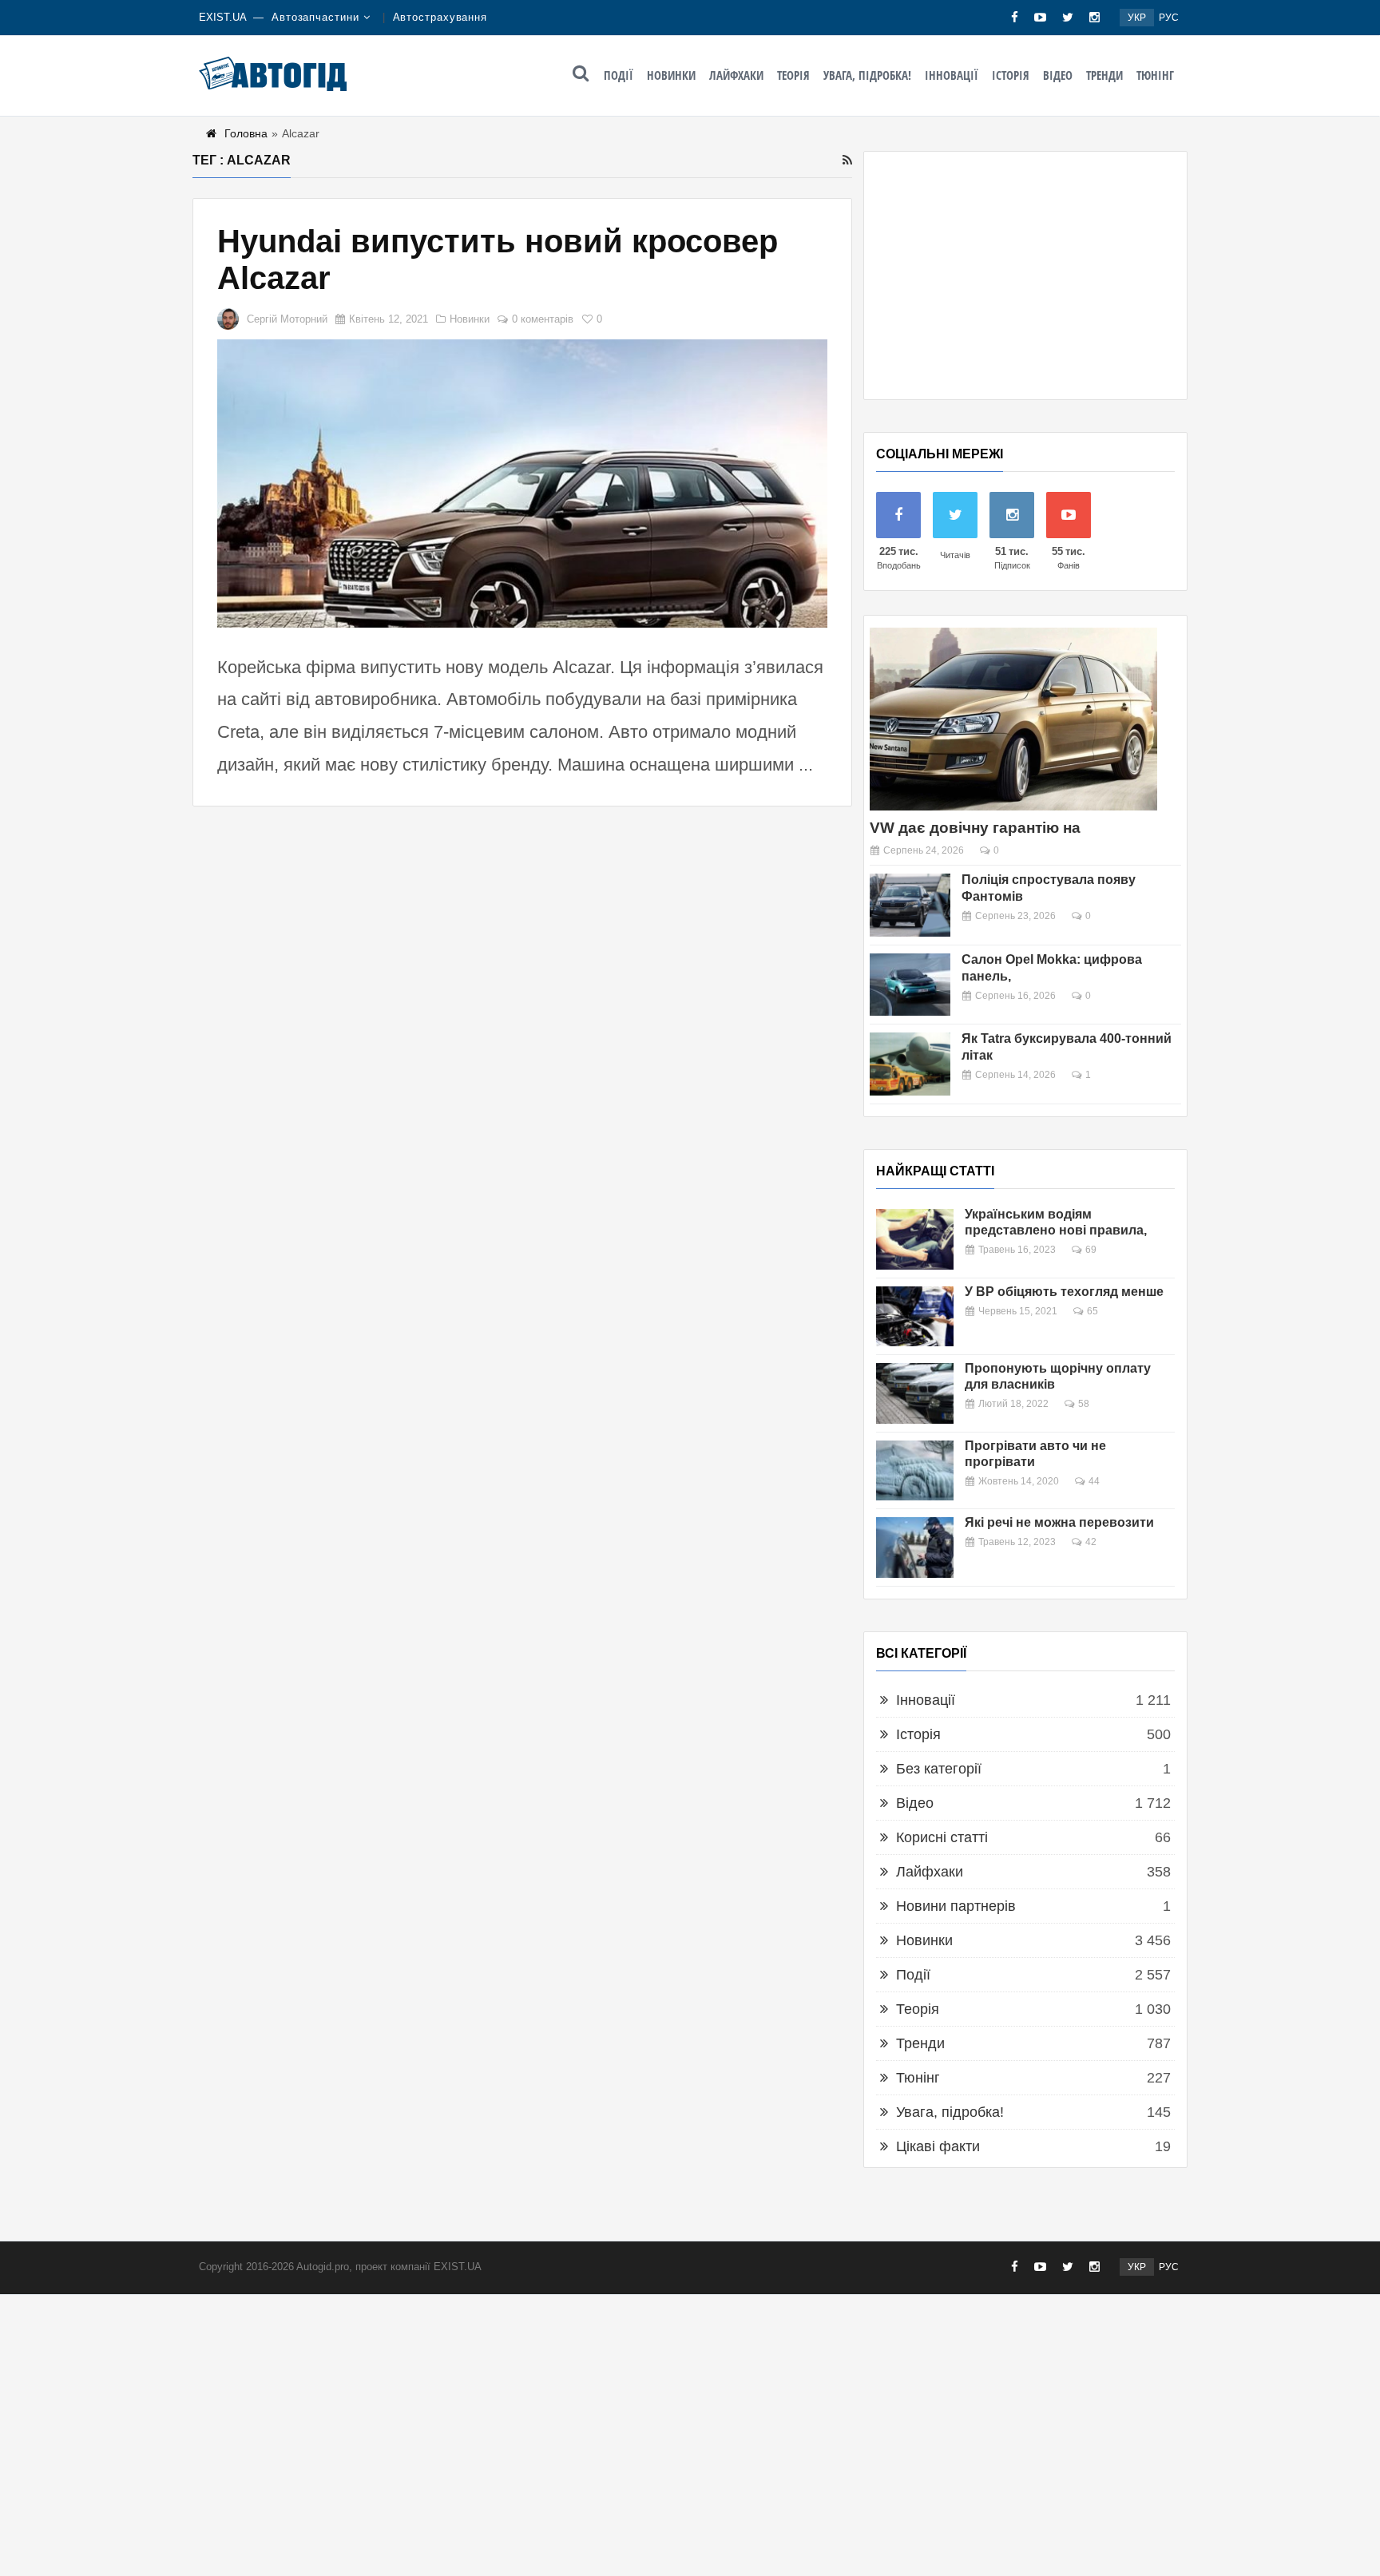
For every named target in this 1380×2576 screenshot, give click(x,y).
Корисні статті (942, 1837)
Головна (246, 133)
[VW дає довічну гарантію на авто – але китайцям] (1013, 719)
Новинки (671, 75)
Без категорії (939, 1769)
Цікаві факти (938, 2146)
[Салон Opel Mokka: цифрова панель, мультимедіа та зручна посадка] (910, 985)
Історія (1011, 75)
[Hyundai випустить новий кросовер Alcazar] (522, 483)
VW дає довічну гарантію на (975, 828)
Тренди (1104, 75)
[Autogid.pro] (273, 73)
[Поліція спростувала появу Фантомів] (910, 905)
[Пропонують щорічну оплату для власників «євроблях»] (915, 1393)
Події (619, 75)
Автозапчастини (315, 17)
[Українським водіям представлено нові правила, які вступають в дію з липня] (915, 1239)
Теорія (793, 75)
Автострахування (440, 17)
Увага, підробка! (867, 75)
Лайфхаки (736, 75)
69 (1091, 1250)
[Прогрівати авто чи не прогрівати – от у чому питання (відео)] (915, 1471)
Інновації (952, 75)
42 (1091, 1542)
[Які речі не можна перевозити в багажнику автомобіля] (915, 1548)
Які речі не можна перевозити (1059, 1522)
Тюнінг (1155, 75)
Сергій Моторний (287, 319)
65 (1092, 1311)
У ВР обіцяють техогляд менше (1064, 1292)
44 (1094, 1481)
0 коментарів (543, 319)
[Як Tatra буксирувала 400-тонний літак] (910, 1064)
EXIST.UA (223, 17)
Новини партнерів (956, 1906)
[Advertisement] (1025, 275)
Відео (1058, 75)
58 (1084, 1404)
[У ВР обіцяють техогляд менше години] (915, 1317)
